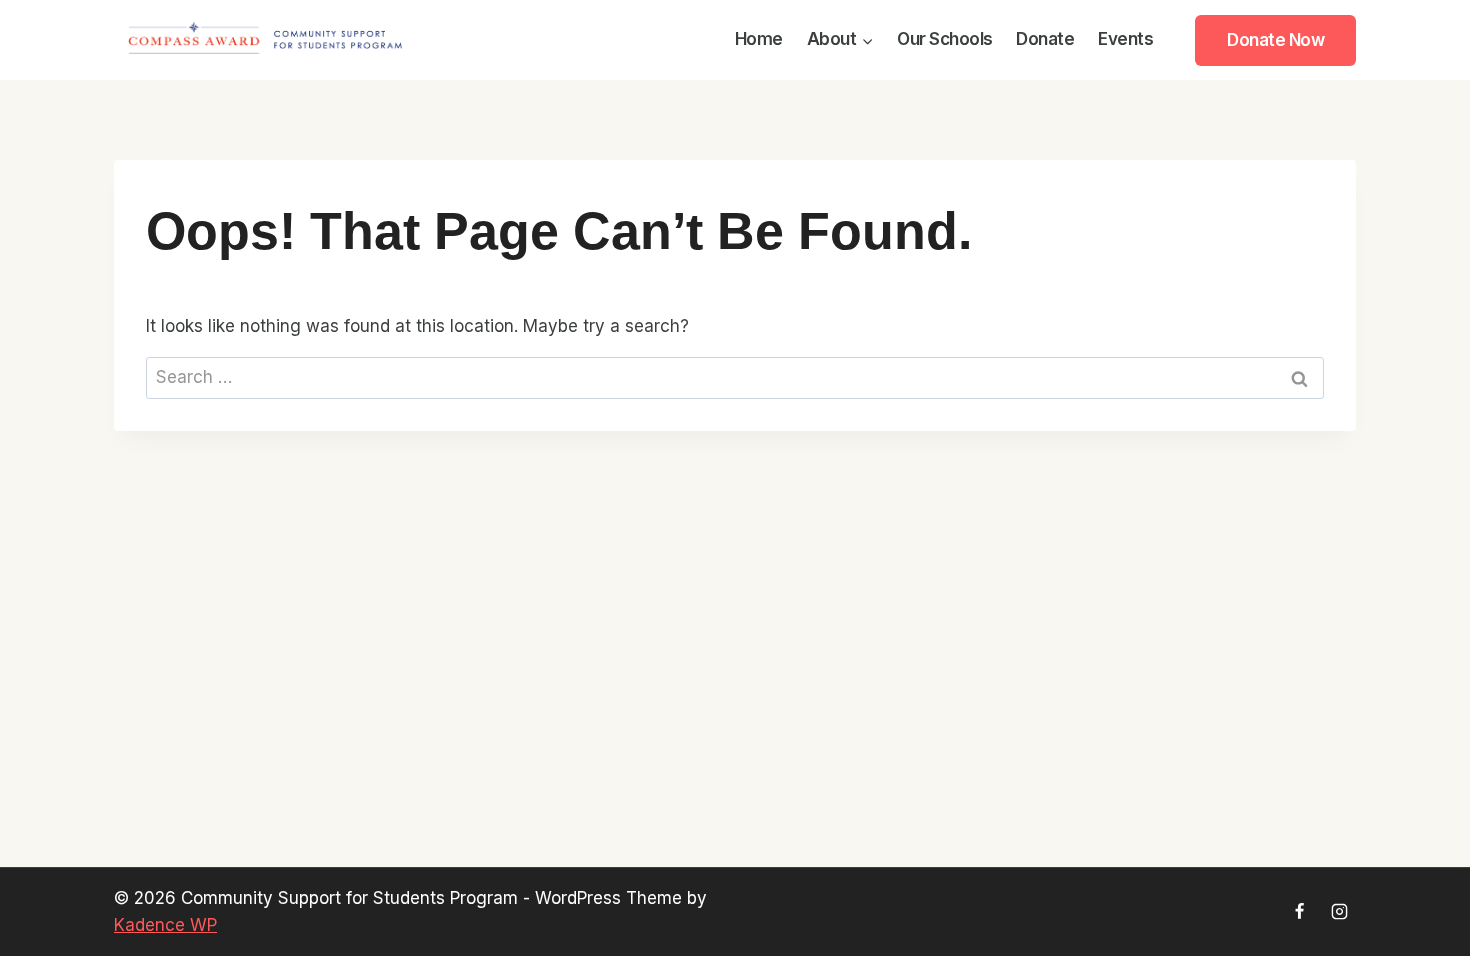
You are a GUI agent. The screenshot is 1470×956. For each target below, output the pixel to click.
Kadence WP (165, 925)
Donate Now (1275, 40)
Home (759, 39)
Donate (1045, 39)
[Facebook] (1300, 912)
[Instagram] (1339, 912)
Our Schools (945, 39)
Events (1125, 39)
